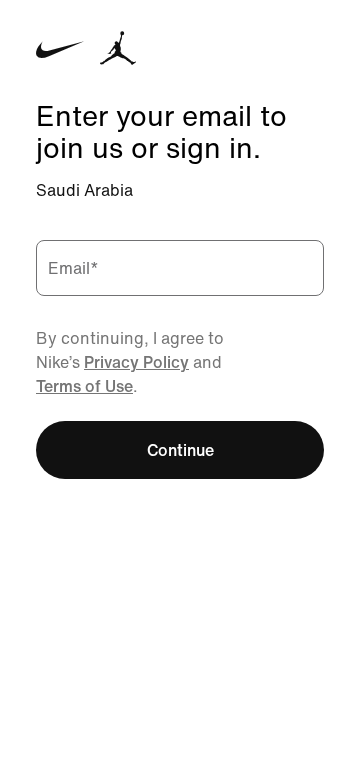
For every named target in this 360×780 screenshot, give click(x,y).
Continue (180, 450)
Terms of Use (84, 386)
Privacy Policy (136, 362)
